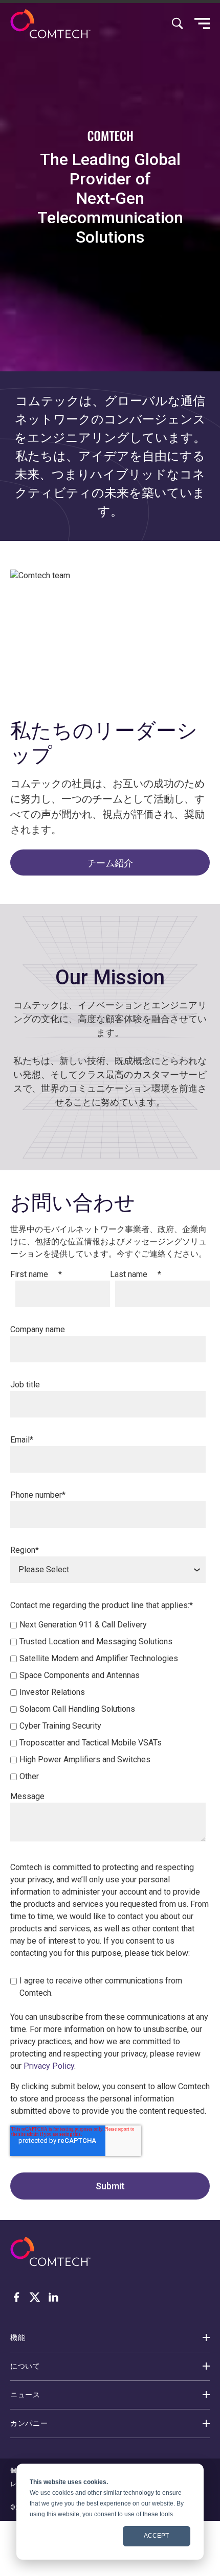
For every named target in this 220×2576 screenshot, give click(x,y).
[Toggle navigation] (202, 23)
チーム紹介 (110, 862)
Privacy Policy (49, 2066)
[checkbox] (108, 1701)
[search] (178, 23)
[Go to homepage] (50, 24)
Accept (156, 2536)
